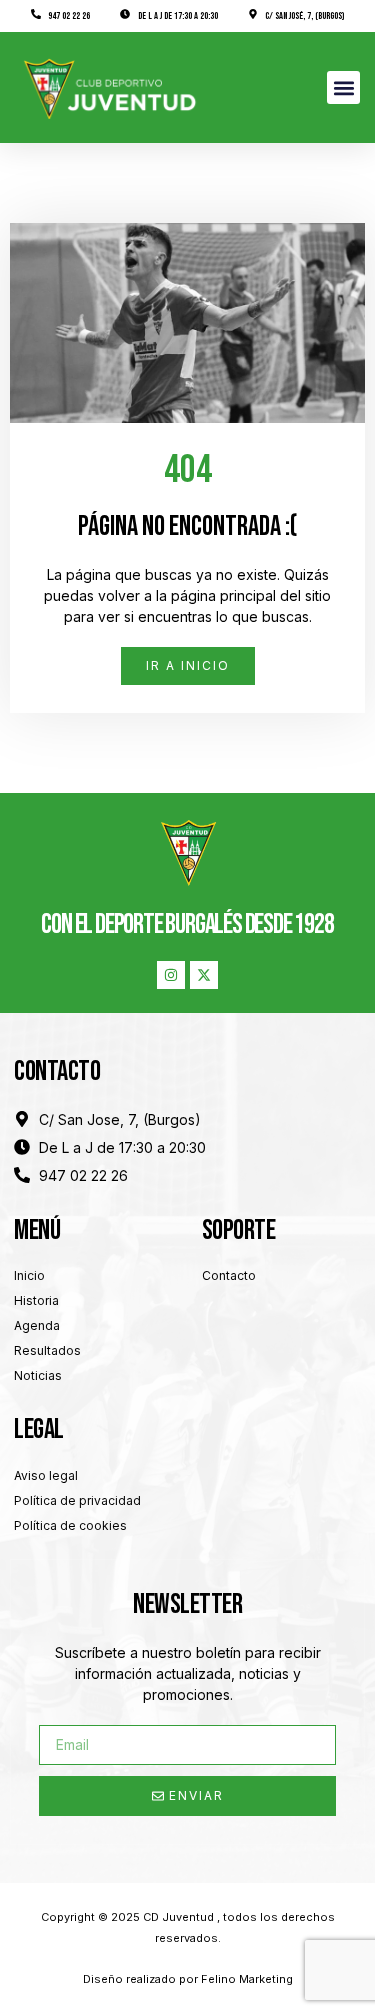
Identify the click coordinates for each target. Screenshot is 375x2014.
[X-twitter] (204, 975)
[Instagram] (171, 975)
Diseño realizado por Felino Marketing (188, 1979)
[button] (343, 87)
